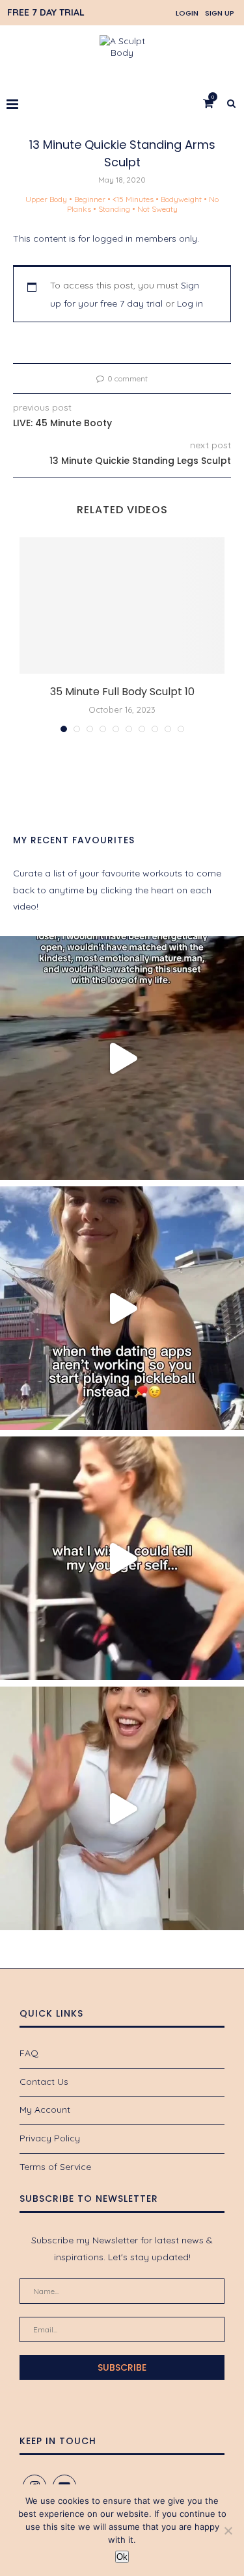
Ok (122, 2557)
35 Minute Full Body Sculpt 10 (122, 692)
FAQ (29, 2053)
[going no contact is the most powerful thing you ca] (122, 1058)
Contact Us (44, 2082)
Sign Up (220, 13)
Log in (190, 303)
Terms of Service (55, 2167)
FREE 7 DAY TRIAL (46, 12)
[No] (228, 2531)
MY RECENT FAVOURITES (74, 840)
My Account (45, 2110)
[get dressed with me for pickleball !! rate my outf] (122, 1808)
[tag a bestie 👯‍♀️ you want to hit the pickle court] (122, 1308)
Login (187, 13)
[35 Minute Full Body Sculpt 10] (122, 606)
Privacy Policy (50, 2138)
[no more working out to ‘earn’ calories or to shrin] (122, 1558)
